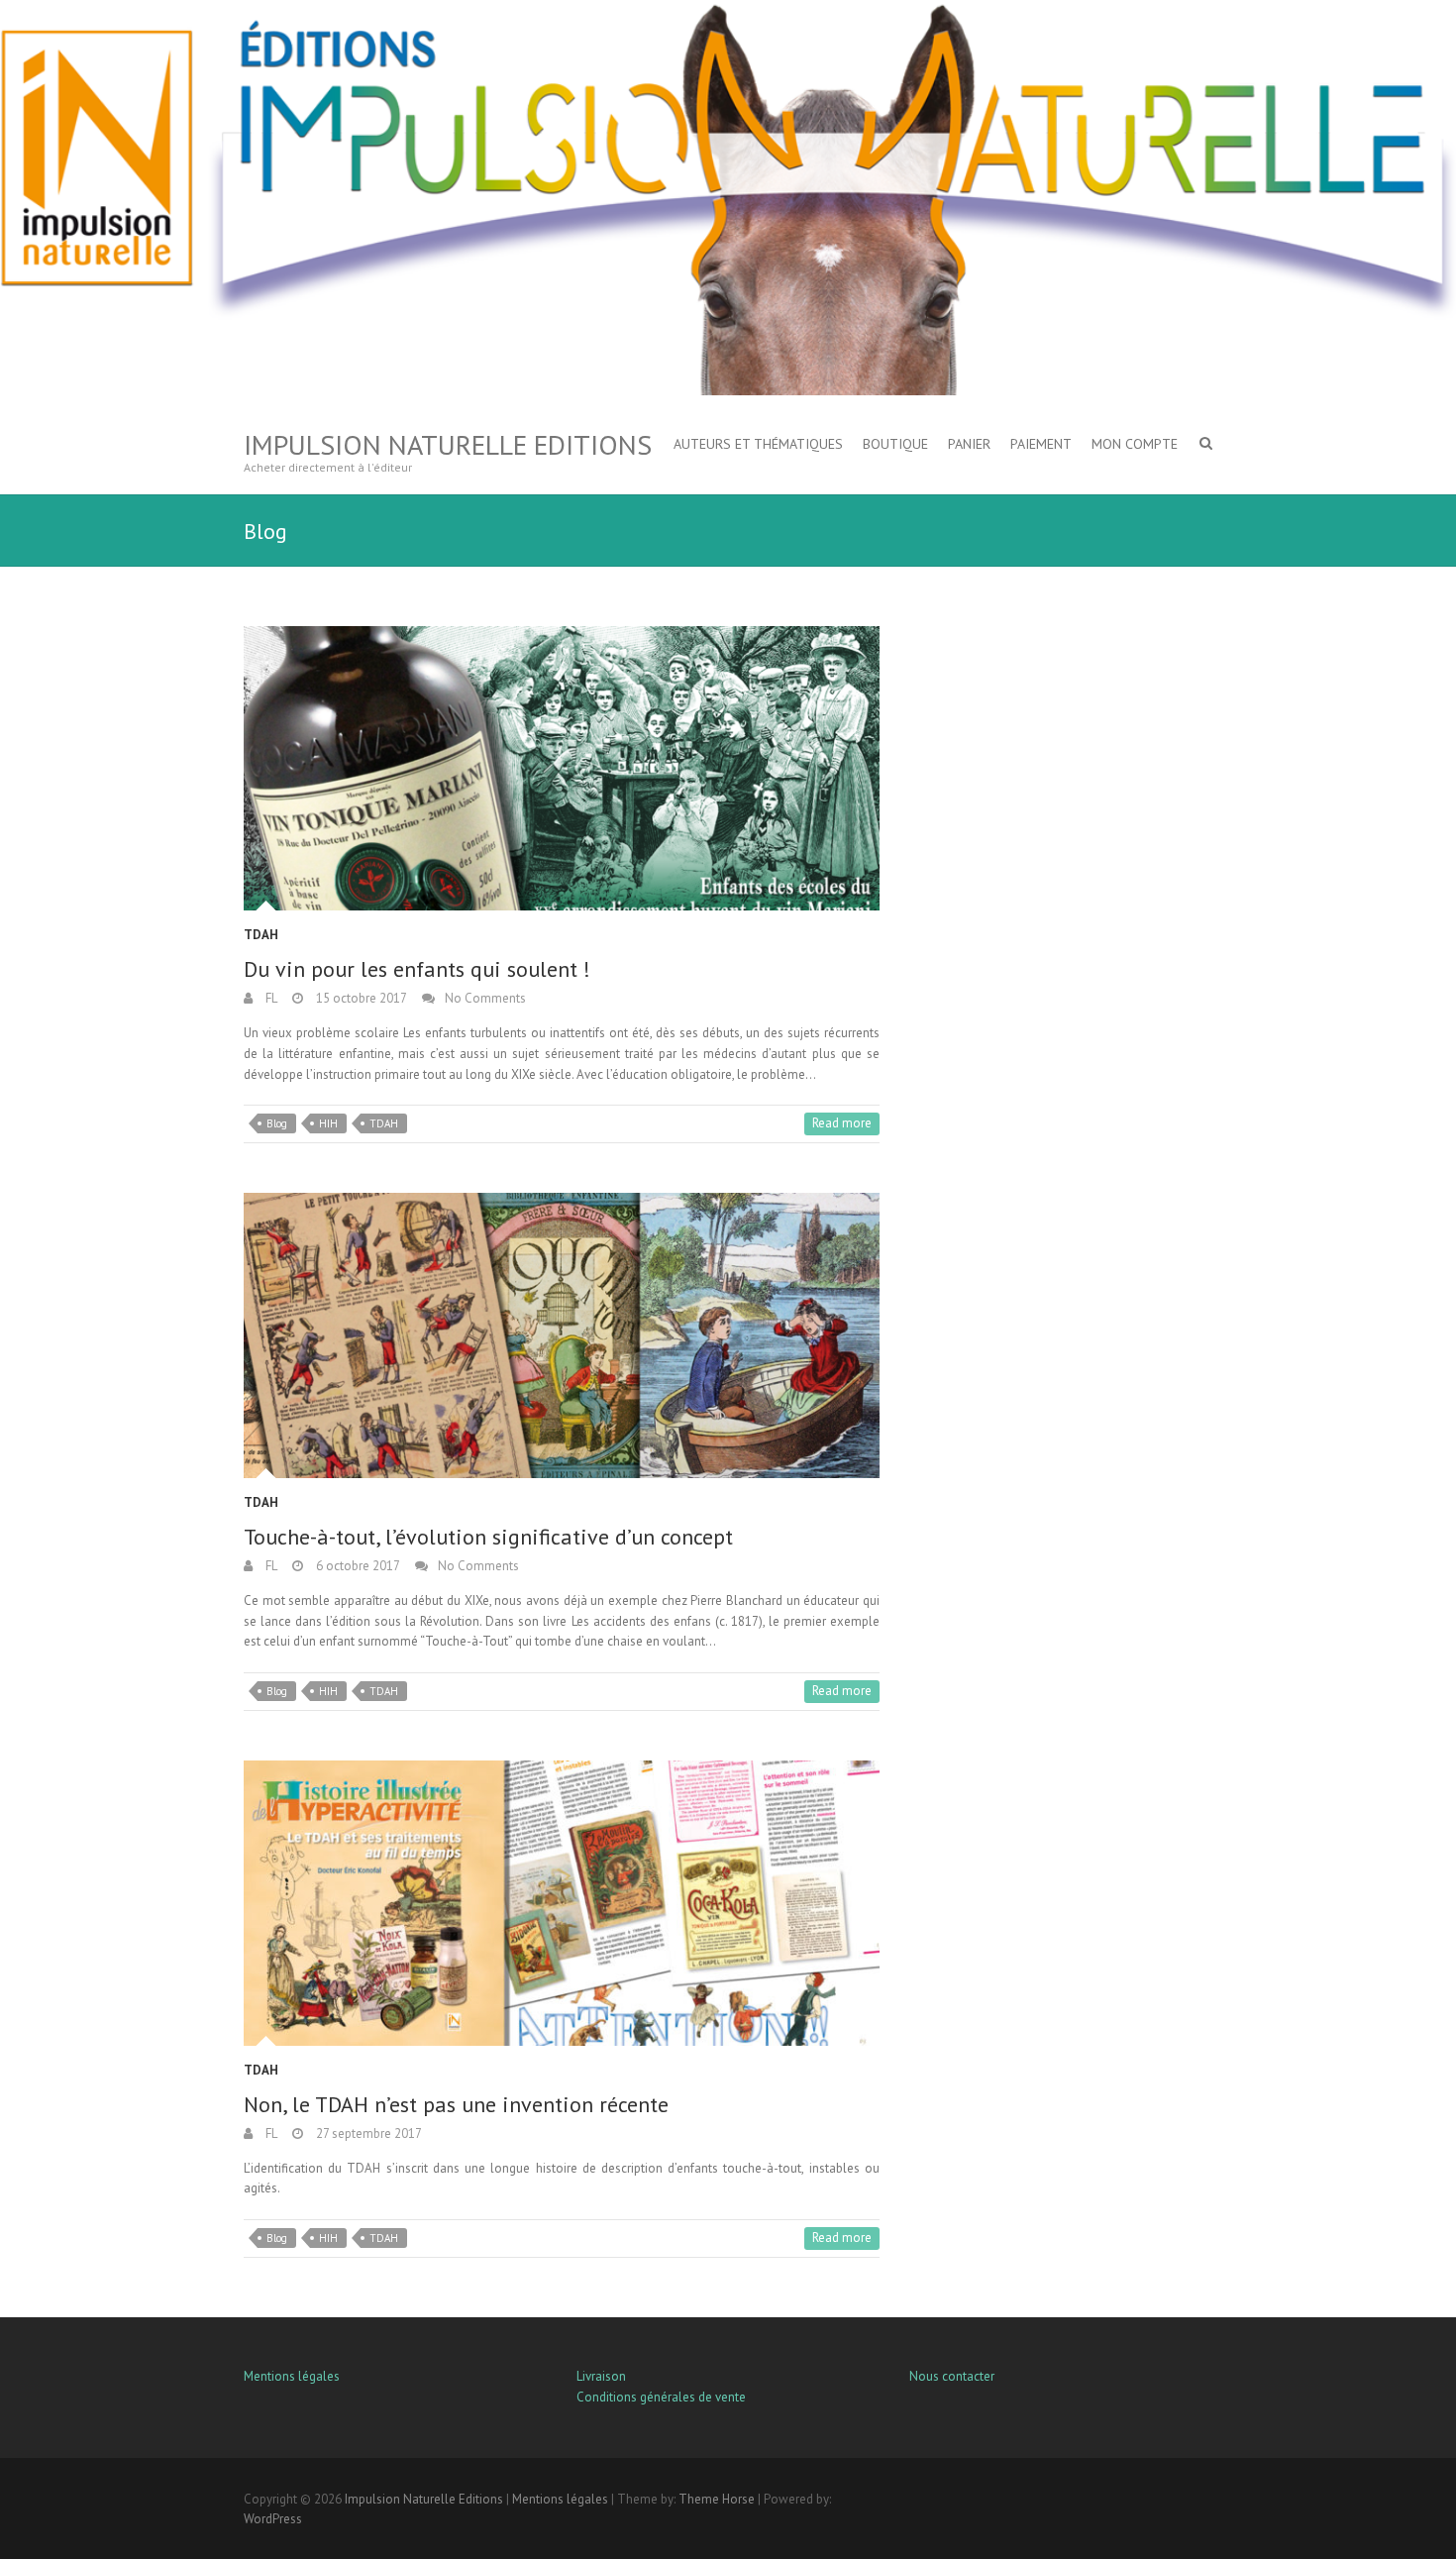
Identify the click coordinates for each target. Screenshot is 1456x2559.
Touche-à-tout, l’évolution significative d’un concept (488, 1537)
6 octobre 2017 (357, 1566)
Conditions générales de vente (661, 2397)
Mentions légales (292, 2376)
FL (270, 998)
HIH (328, 1123)
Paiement (1041, 444)
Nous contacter (952, 2376)
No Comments (485, 998)
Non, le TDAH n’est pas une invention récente (456, 2104)
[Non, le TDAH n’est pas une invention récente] (562, 1903)
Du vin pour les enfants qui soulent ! (417, 969)
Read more (842, 1123)
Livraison (601, 2376)
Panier (969, 444)
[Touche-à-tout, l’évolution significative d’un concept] (562, 1335)
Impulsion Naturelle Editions (448, 444)
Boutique (895, 444)
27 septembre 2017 (367, 2133)
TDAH (261, 935)
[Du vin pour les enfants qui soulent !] (562, 768)
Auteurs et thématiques (758, 444)
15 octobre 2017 (360, 998)
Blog (277, 1123)
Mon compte (1135, 444)
